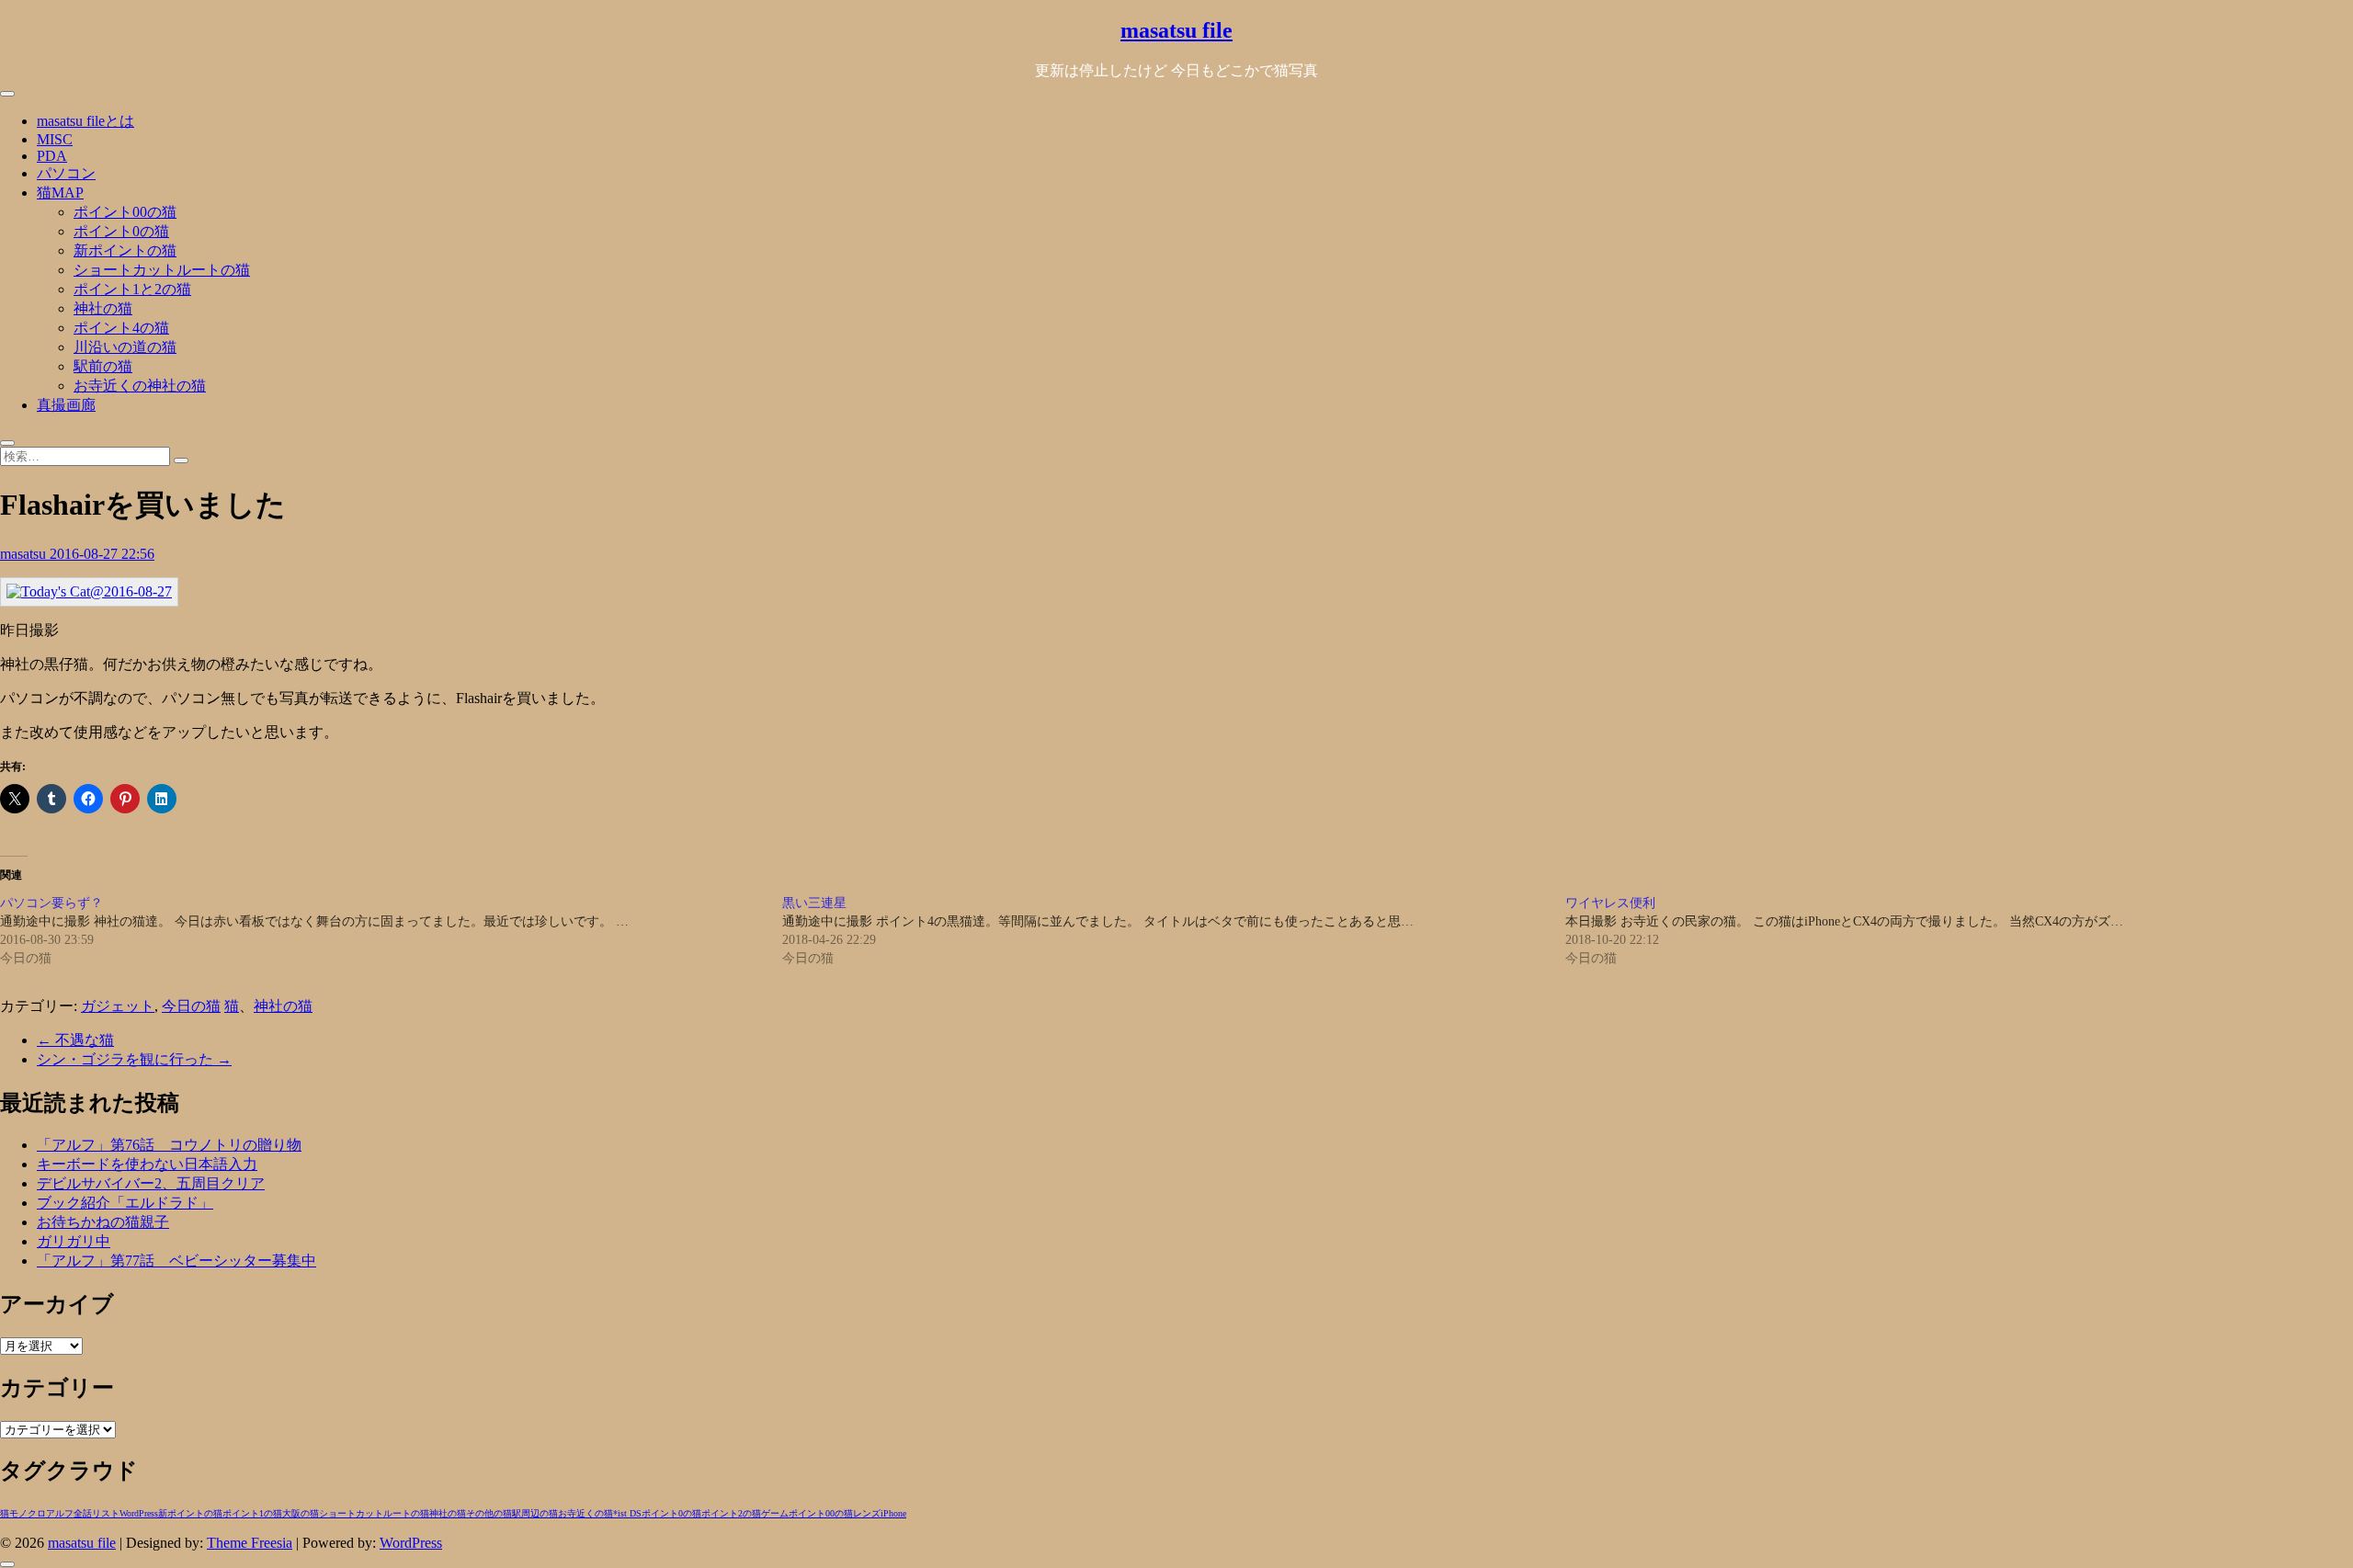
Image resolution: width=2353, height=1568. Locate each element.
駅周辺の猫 (535, 1513)
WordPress (139, 1513)
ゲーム (775, 1513)
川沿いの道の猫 (125, 347)
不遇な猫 (75, 1040)
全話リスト (97, 1513)
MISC (55, 139)
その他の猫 (489, 1513)
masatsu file (1176, 30)
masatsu (25, 554)
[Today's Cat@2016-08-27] (89, 591)
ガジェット (118, 1006)
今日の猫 (191, 1006)
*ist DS (627, 1513)
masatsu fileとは (85, 121)
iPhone (893, 1513)
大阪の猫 (301, 1513)
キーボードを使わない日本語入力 (147, 1164)
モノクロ (28, 1513)
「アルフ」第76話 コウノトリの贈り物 (169, 1145)
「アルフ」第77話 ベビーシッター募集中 (176, 1261)
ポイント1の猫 (252, 1513)
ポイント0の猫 (121, 231)
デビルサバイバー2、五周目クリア (151, 1183)
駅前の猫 (103, 366)
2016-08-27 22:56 (102, 554)
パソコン (66, 173)
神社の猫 (103, 308)
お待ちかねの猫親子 (103, 1222)
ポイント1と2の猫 (132, 289)
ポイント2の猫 (731, 1513)
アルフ (60, 1513)
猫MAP (60, 193)
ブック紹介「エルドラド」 (125, 1203)
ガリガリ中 (74, 1241)
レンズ (867, 1513)
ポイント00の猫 (125, 212)
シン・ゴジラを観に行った (134, 1059)
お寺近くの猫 (585, 1513)
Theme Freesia (250, 1543)
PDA (52, 156)
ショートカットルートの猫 (162, 270)
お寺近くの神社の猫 (140, 386)
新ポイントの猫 (125, 250)
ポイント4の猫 (121, 328)
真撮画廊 (66, 405)
